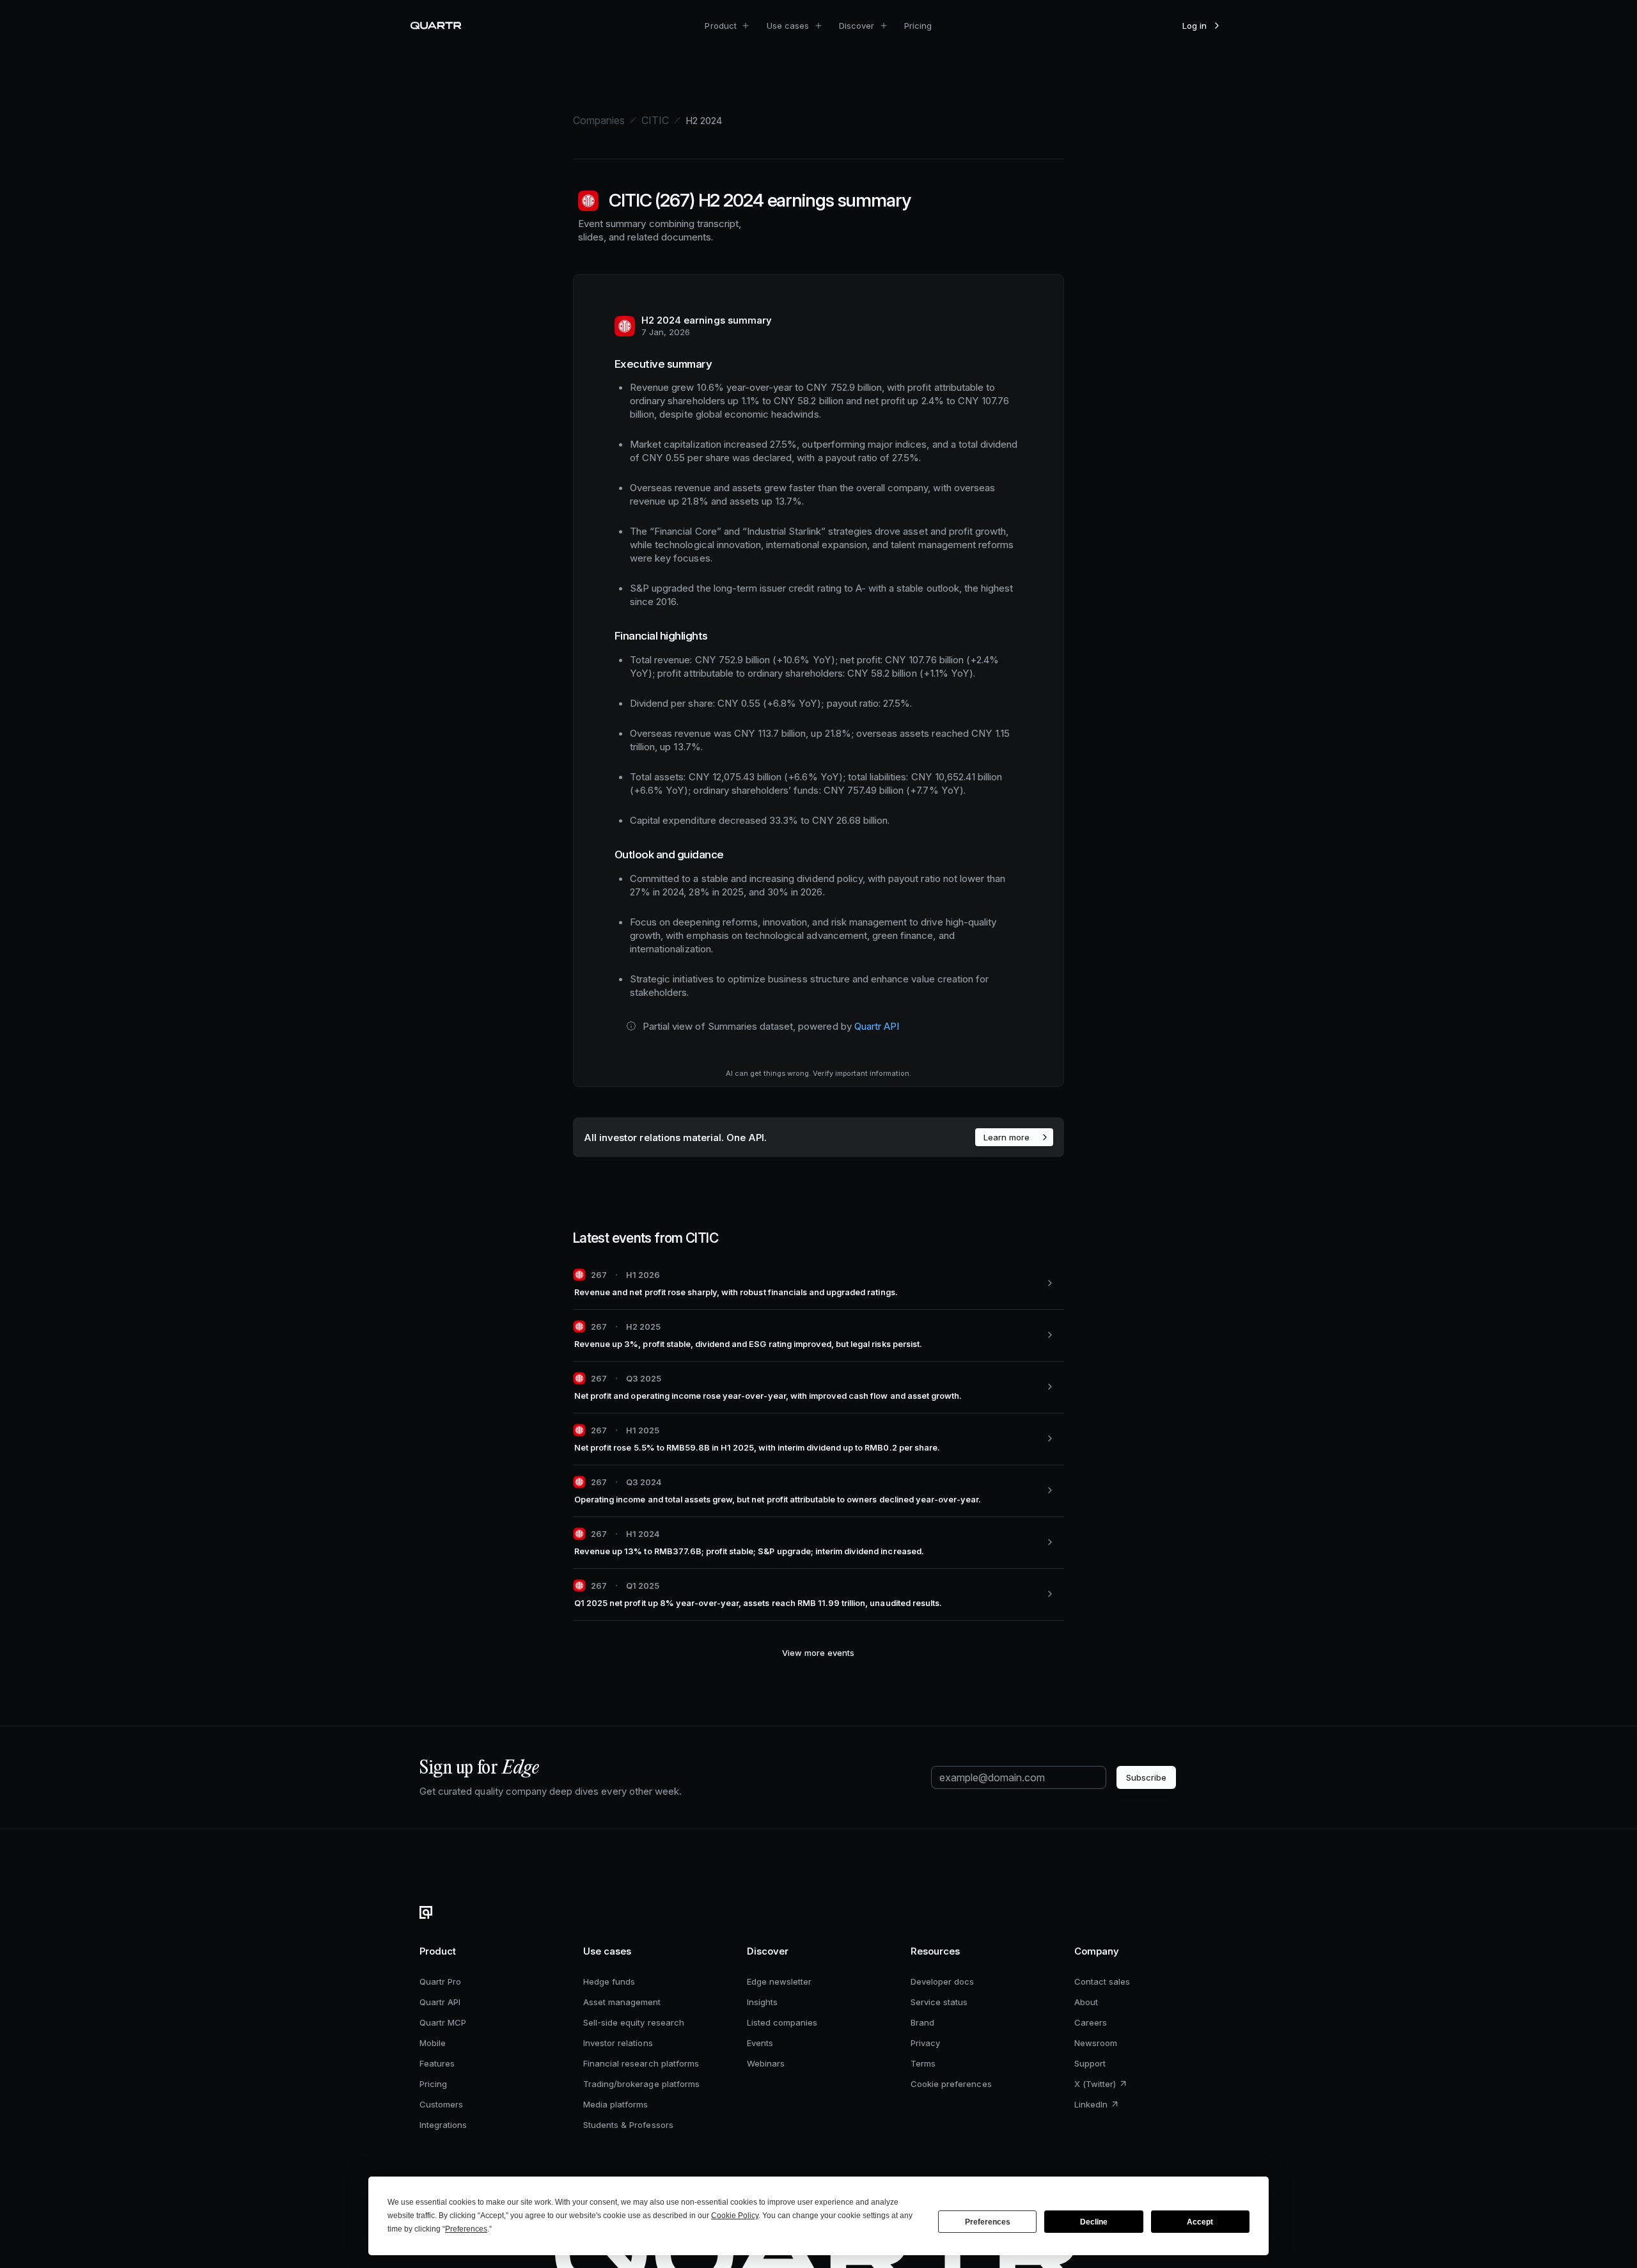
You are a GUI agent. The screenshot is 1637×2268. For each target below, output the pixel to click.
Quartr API (877, 1026)
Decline (1094, 2222)
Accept (1200, 2222)
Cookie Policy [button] (735, 2216)
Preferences (988, 2222)
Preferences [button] (466, 2229)
